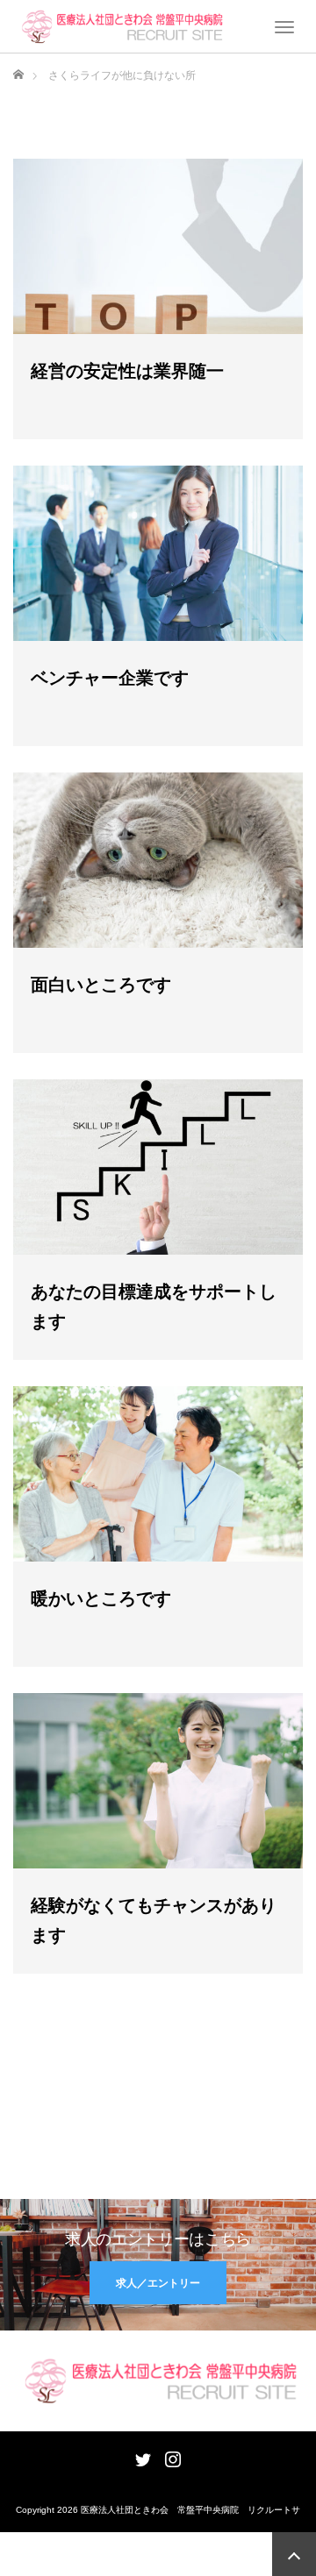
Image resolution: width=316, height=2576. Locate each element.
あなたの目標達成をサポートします (154, 1306)
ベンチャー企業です (110, 678)
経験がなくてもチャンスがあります (154, 1920)
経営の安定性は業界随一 (127, 371)
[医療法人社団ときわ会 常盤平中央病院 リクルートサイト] (120, 25)
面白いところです (101, 985)
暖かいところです (101, 1598)
